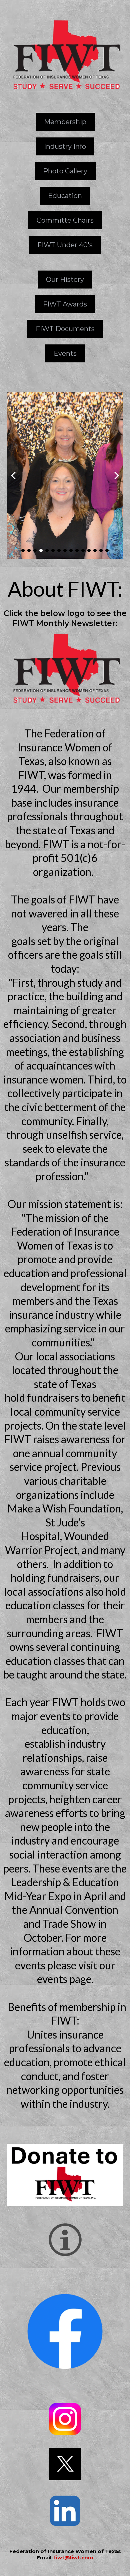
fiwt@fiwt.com (74, 2558)
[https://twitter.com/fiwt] (65, 2464)
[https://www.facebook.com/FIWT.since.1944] (65, 2331)
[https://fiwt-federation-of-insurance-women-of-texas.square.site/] (65, 2175)
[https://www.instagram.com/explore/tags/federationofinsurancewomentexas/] (65, 2419)
